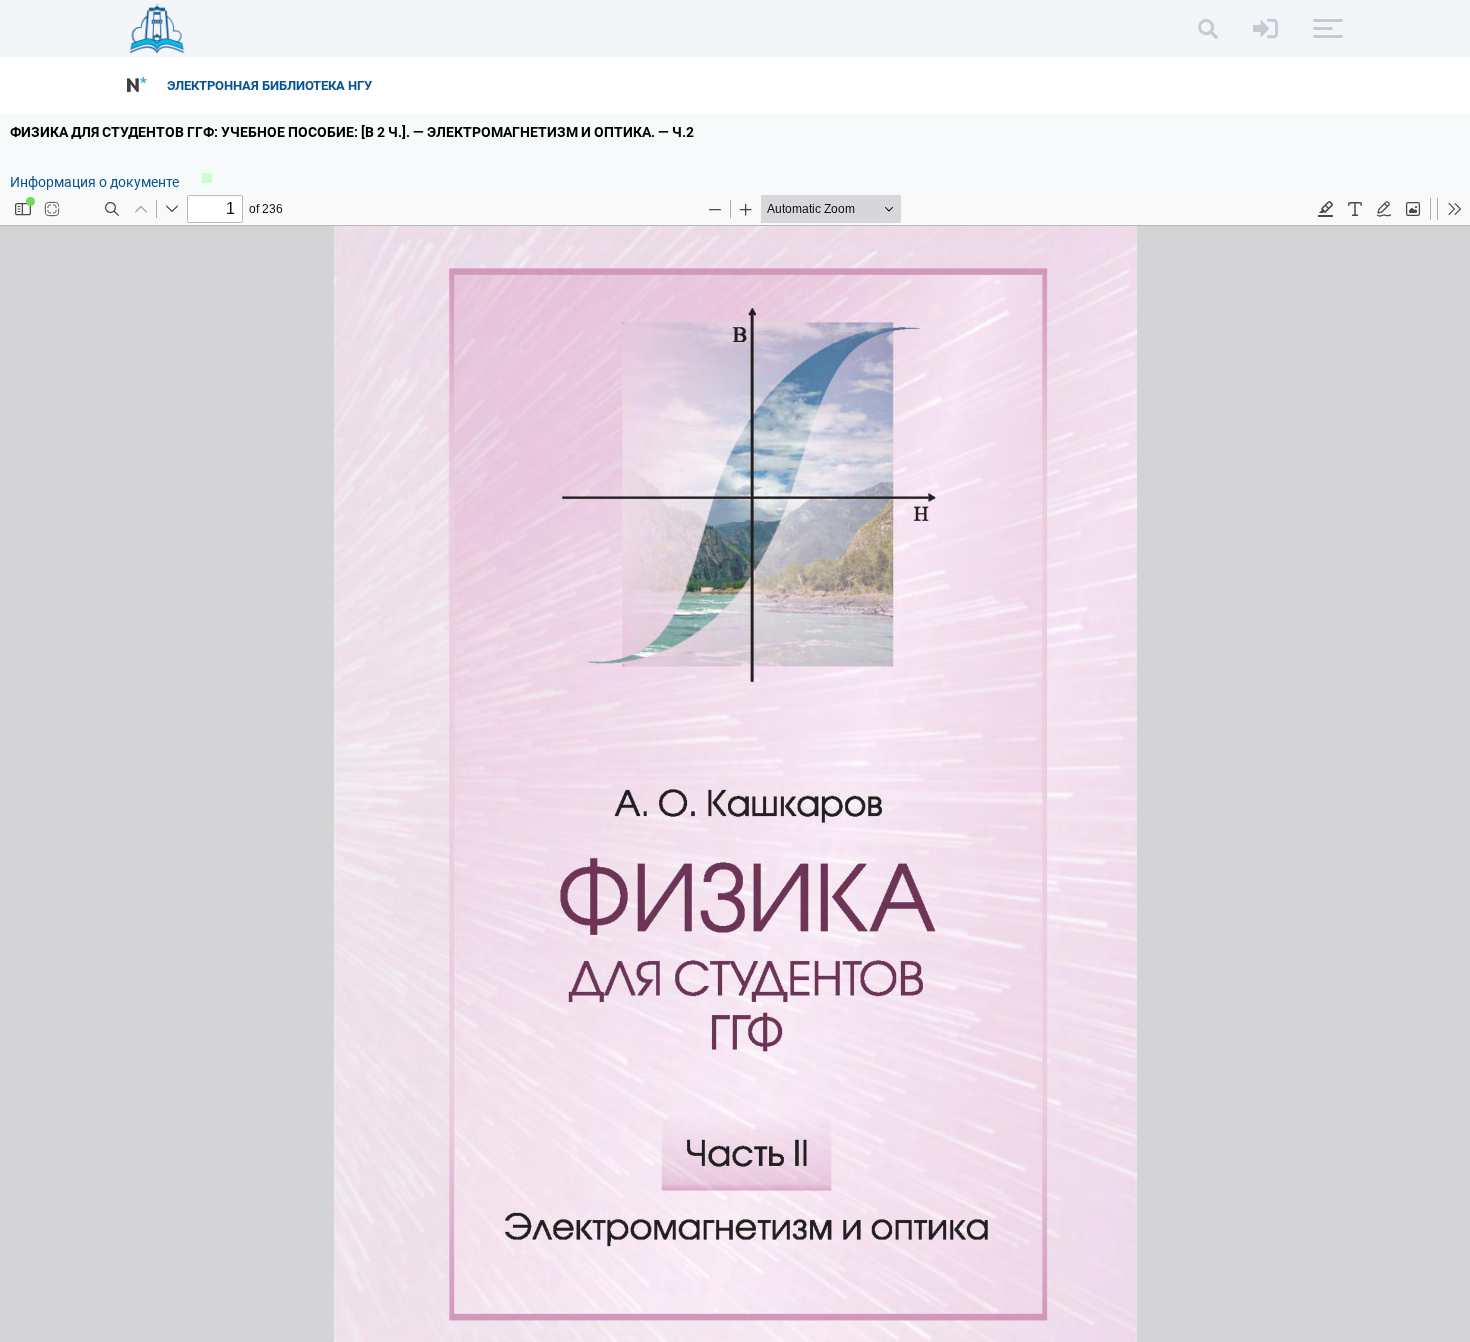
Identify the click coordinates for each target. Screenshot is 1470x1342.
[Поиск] (1208, 29)
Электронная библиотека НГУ (269, 85)
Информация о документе (96, 182)
